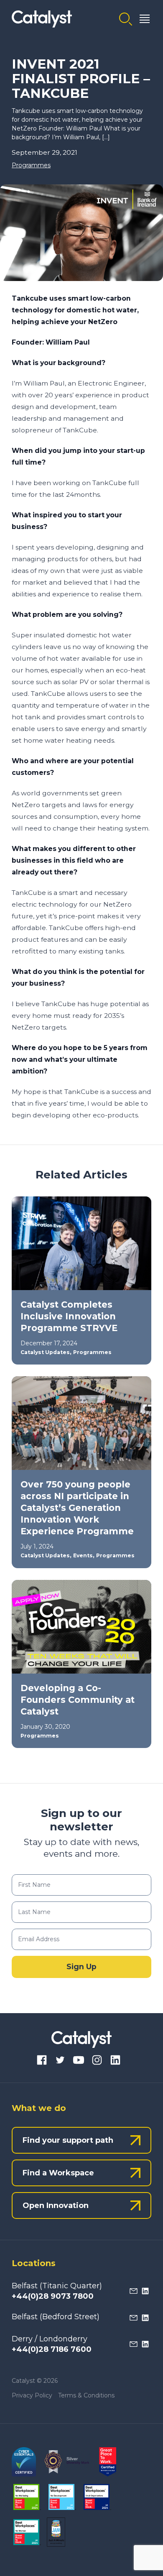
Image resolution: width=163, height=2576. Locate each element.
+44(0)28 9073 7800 (53, 2296)
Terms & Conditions (86, 2395)
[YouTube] (79, 2061)
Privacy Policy (32, 2395)
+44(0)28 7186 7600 (52, 2349)
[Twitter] (60, 2061)
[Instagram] (97, 2061)
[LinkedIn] (115, 2061)
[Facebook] (42, 2061)
